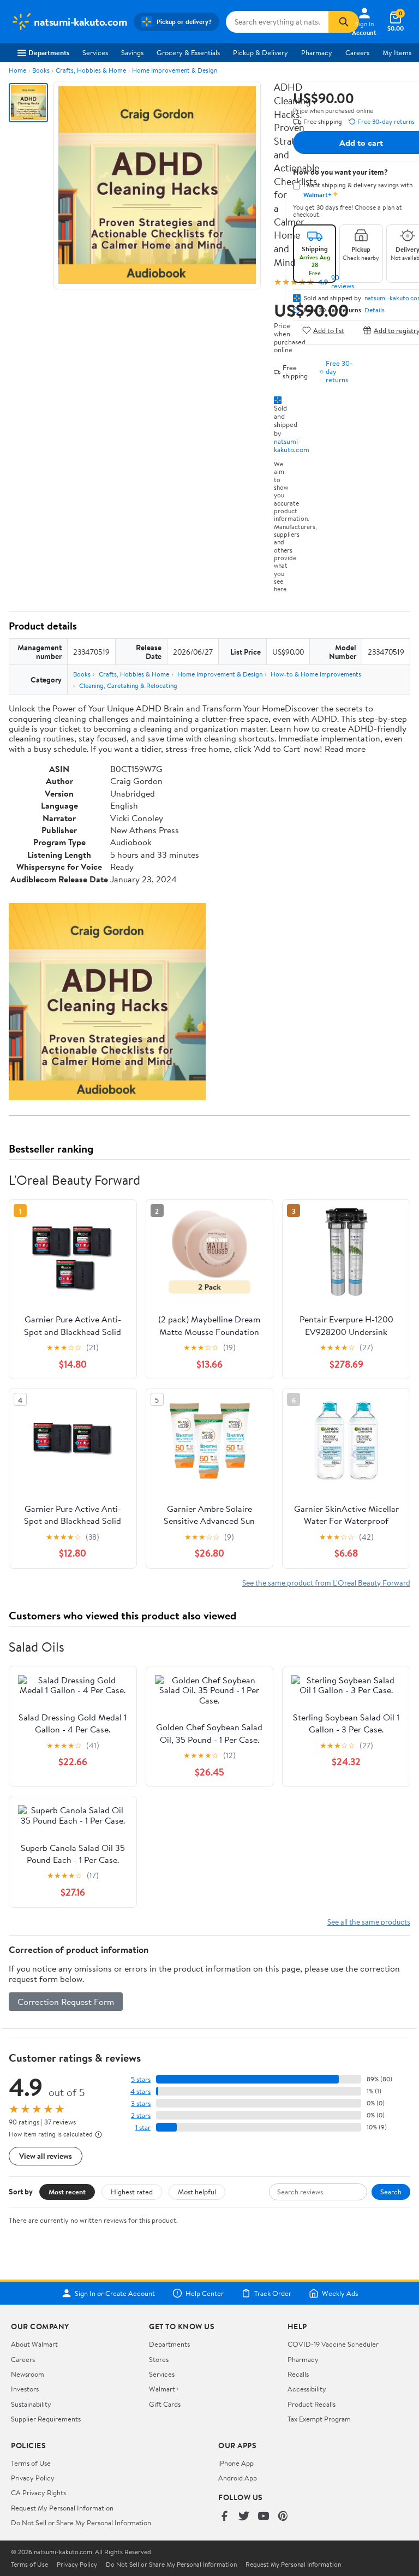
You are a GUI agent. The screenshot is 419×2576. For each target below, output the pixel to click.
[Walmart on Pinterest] (283, 2517)
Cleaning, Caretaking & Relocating (128, 685)
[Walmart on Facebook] (224, 2517)
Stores (159, 2359)
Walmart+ (164, 2389)
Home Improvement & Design (175, 70)
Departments (49, 52)
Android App (238, 2478)
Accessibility (307, 2389)
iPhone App (236, 2463)
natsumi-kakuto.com (292, 445)
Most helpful (197, 2192)
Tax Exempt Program (319, 2419)
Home (17, 70)
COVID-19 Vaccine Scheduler (333, 2344)
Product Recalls (312, 2404)
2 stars (141, 2115)
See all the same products (369, 1922)
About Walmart (34, 2344)
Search (391, 2192)
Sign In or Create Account (115, 2293)
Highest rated (132, 2192)
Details (375, 310)
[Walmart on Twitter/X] (244, 2517)
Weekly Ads (340, 2293)
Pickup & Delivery (261, 52)
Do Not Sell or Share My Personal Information (81, 2522)
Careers (357, 52)
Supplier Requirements (46, 2419)
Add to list (329, 330)
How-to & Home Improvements (316, 674)
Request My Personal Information (62, 2508)
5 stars (141, 2079)
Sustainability (31, 2404)
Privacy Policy (33, 2478)
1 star (143, 2127)
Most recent (67, 2192)
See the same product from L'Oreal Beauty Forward (326, 1583)
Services (95, 52)
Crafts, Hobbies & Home (91, 70)
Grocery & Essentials (188, 52)
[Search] (344, 22)
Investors (25, 2389)
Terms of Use (31, 2463)
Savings (132, 52)
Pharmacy (317, 52)
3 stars (141, 2103)
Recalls (298, 2374)
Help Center (205, 2293)
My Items (397, 52)
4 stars (140, 2091)
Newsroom (28, 2374)
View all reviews (46, 2156)
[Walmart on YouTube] (264, 2517)
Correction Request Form (66, 2002)
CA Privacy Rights (38, 2492)
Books (41, 70)
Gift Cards (165, 2404)
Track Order (273, 2293)
